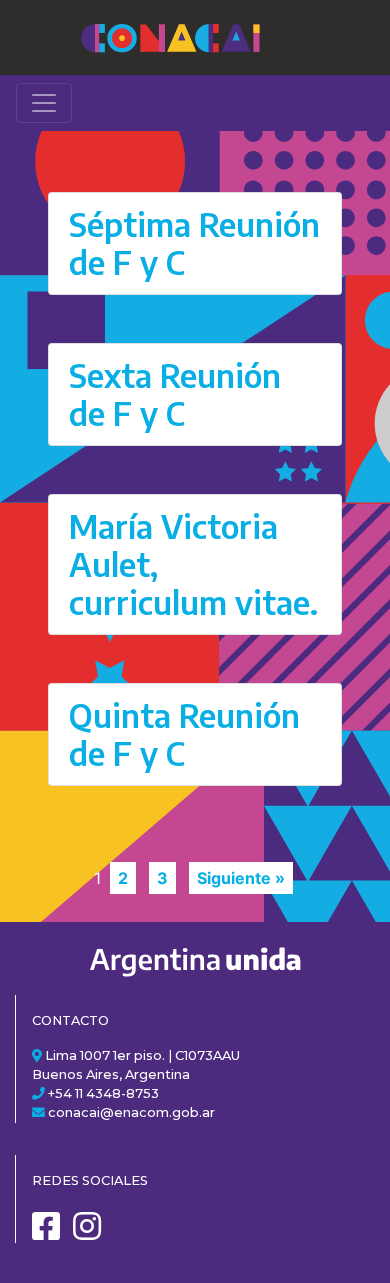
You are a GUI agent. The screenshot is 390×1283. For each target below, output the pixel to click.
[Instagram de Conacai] (92, 1233)
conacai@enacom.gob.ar (131, 1112)
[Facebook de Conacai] (51, 1233)
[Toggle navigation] (44, 103)
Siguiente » (241, 878)
